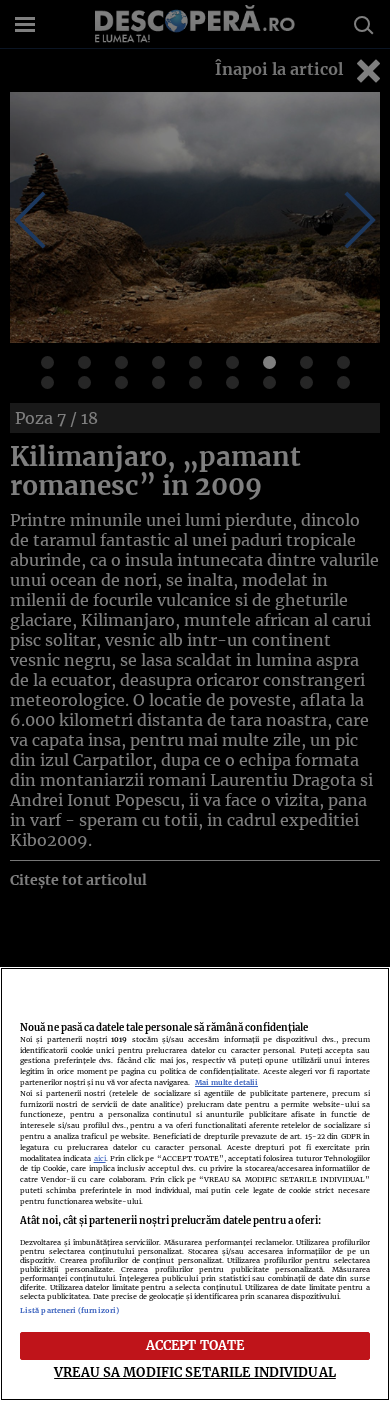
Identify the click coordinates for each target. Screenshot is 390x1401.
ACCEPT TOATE (195, 1345)
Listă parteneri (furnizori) (69, 1310)
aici (100, 1158)
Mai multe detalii (226, 1082)
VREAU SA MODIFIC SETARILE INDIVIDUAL (195, 1372)
